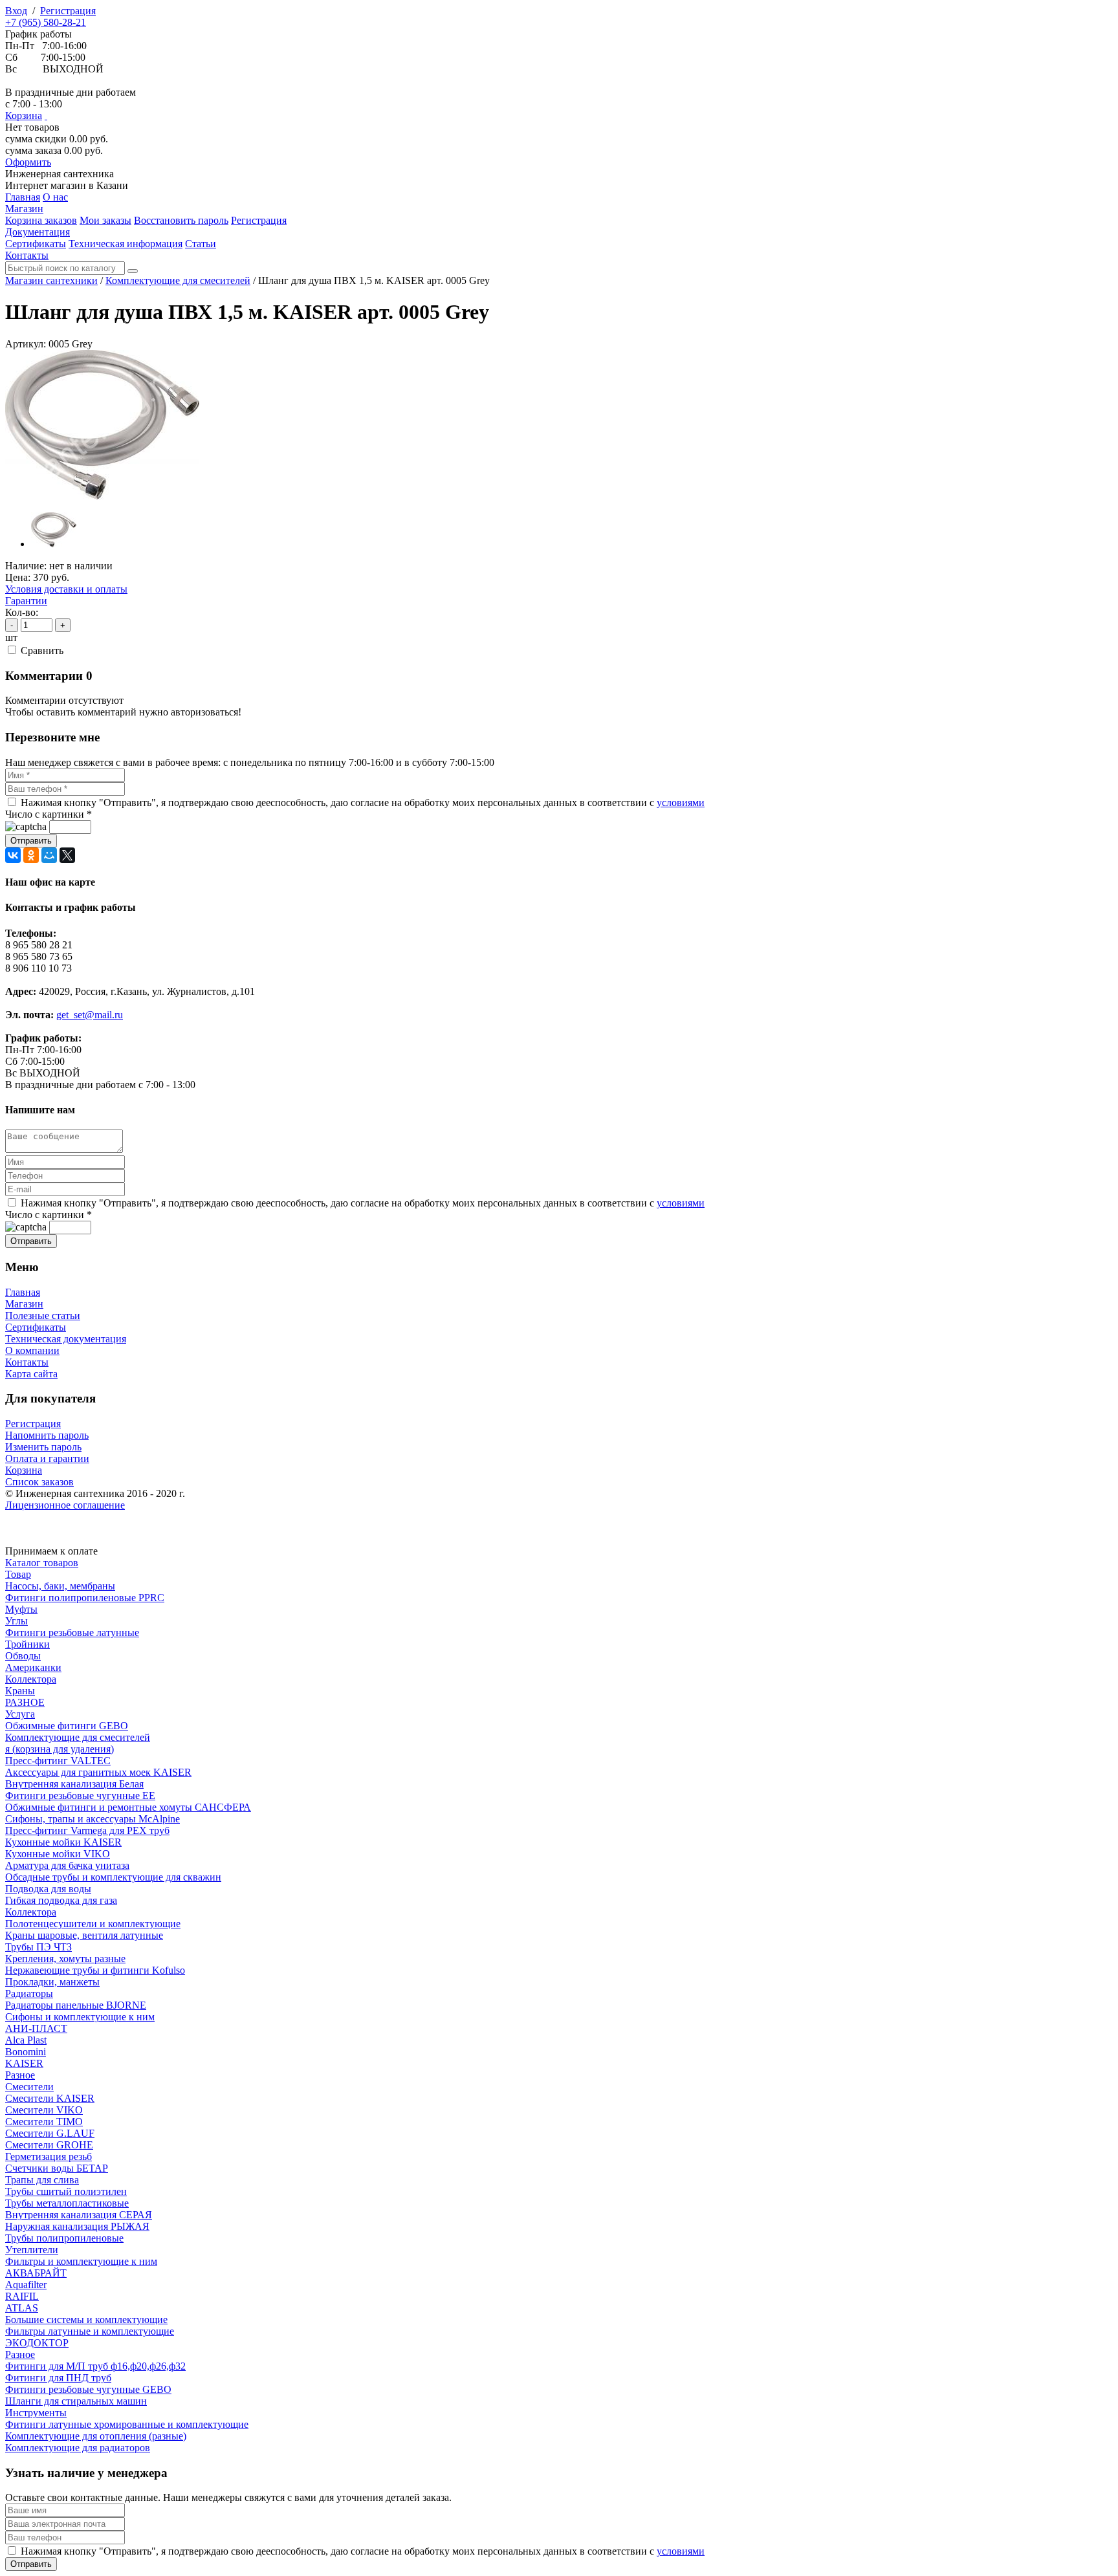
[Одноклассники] (31, 855)
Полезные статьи (43, 1315)
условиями (681, 802)
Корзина (24, 115)
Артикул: (26, 344)
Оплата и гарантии (47, 1458)
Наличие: (26, 566)
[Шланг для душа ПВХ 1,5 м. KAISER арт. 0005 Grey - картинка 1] (102, 496)
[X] (67, 855)
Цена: (18, 577)
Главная (23, 1292)
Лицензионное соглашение (65, 1505)
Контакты (27, 1362)
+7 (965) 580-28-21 (46, 22)
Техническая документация (66, 1339)
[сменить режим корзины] (46, 115)
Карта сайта (31, 1374)
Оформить (28, 162)
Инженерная (60, 174)
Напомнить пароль (47, 1435)
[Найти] (133, 271)
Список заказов (39, 1482)
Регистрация (68, 11)
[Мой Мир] (49, 855)
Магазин (24, 1304)
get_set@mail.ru (90, 1015)
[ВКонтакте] (13, 855)
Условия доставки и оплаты (66, 589)
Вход (16, 11)
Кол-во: (22, 612)
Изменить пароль (43, 1447)
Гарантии (26, 601)
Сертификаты (36, 1327)
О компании (32, 1350)
